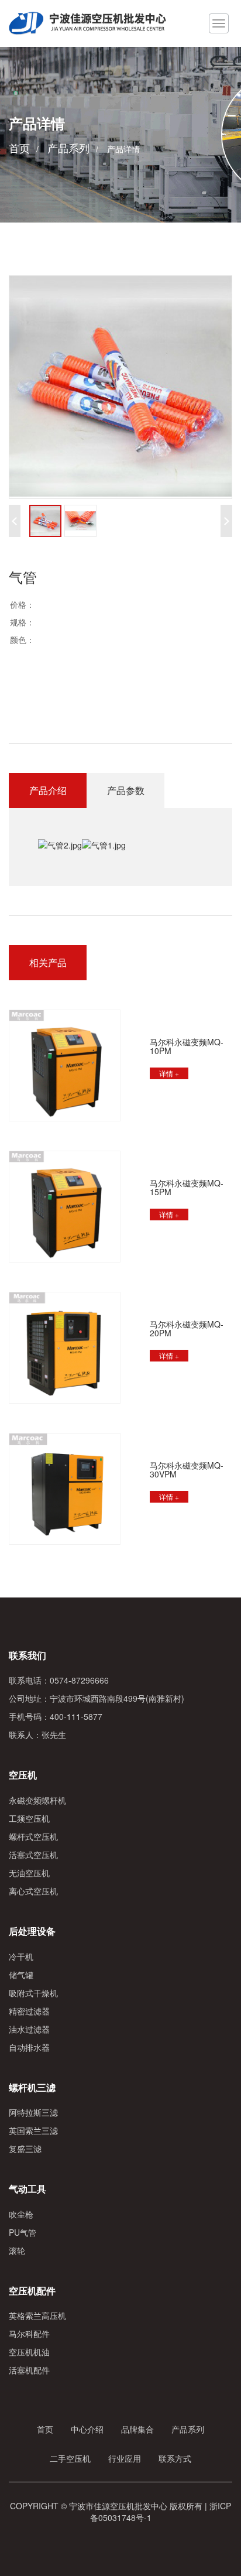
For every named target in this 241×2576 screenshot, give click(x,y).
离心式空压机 (33, 1891)
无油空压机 (29, 1873)
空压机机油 (29, 2352)
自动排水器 (29, 2047)
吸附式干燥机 (33, 1993)
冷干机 (21, 1956)
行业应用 (125, 2458)
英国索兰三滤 (33, 2130)
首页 (19, 148)
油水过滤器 (29, 2029)
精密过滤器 (29, 2011)
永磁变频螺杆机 (37, 1800)
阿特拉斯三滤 (33, 2112)
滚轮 (17, 2250)
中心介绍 (87, 2429)
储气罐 (21, 1975)
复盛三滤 (25, 2149)
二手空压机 (70, 2458)
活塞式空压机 (33, 1855)
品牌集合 (137, 2429)
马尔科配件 (29, 2334)
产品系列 (68, 148)
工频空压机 (29, 1818)
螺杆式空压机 (33, 1836)
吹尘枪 (21, 2214)
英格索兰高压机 (37, 2315)
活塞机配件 (29, 2370)
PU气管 (23, 2232)
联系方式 (175, 2458)
